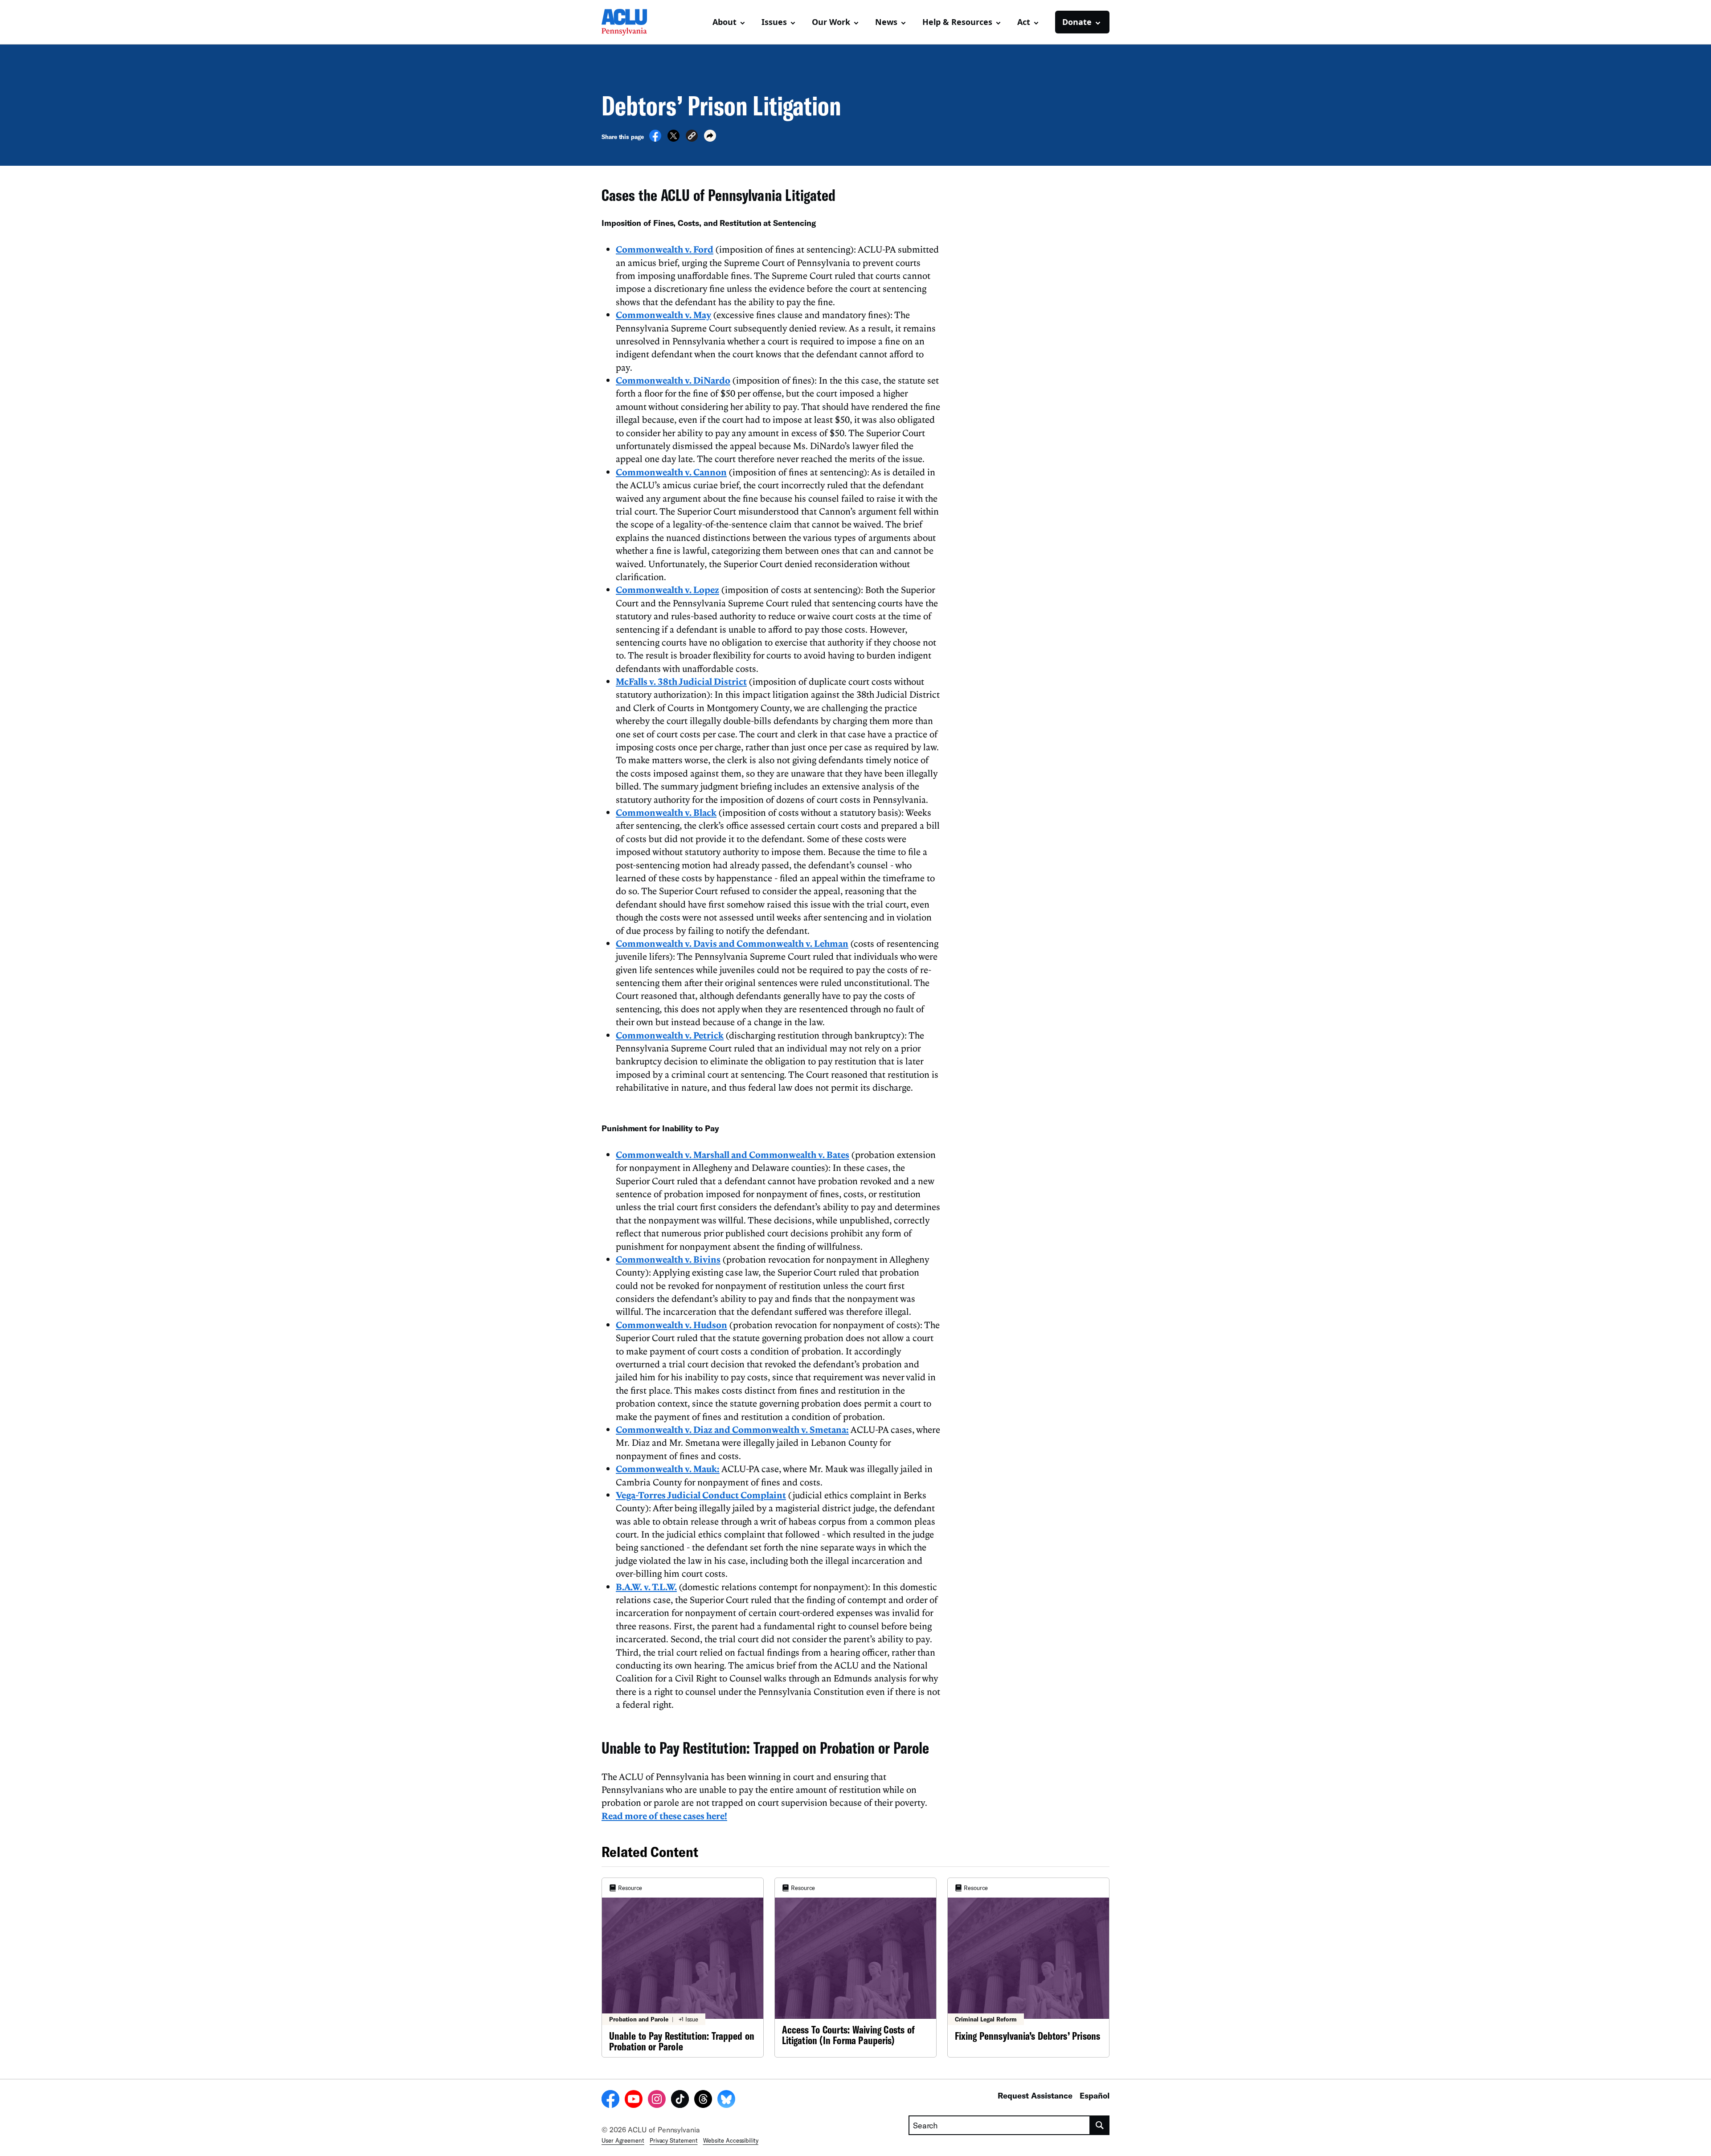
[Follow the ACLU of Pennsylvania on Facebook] (610, 2100)
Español (1095, 2095)
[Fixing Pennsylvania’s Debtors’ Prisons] (1028, 1968)
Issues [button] (774, 22)
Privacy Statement (674, 2140)
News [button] (886, 22)
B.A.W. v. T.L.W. (646, 1587)
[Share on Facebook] (655, 139)
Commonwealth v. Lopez (667, 589)
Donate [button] (1077, 22)
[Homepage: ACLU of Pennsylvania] (633, 22)
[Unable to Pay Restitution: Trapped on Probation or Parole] (683, 1968)
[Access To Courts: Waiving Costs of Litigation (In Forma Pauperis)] (855, 1968)
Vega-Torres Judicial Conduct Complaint (701, 1495)
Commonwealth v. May (663, 315)
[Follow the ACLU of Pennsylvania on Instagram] (657, 2100)
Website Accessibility (731, 2140)
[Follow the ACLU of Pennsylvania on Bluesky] (726, 2100)
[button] (692, 137)
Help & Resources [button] (957, 22)
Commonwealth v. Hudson (671, 1325)
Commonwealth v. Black (666, 812)
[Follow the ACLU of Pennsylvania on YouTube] (634, 2100)
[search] (1100, 2125)
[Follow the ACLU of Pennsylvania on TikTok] (680, 2100)
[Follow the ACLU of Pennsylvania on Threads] (703, 2100)
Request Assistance (1035, 2095)
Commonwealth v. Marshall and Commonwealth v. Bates (733, 1154)
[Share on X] (673, 139)
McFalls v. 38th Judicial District (681, 681)
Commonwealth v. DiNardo (673, 380)
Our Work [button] (831, 22)
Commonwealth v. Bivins (668, 1259)
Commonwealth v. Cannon (671, 472)
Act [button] (1024, 22)
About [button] (725, 22)
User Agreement (623, 2140)
